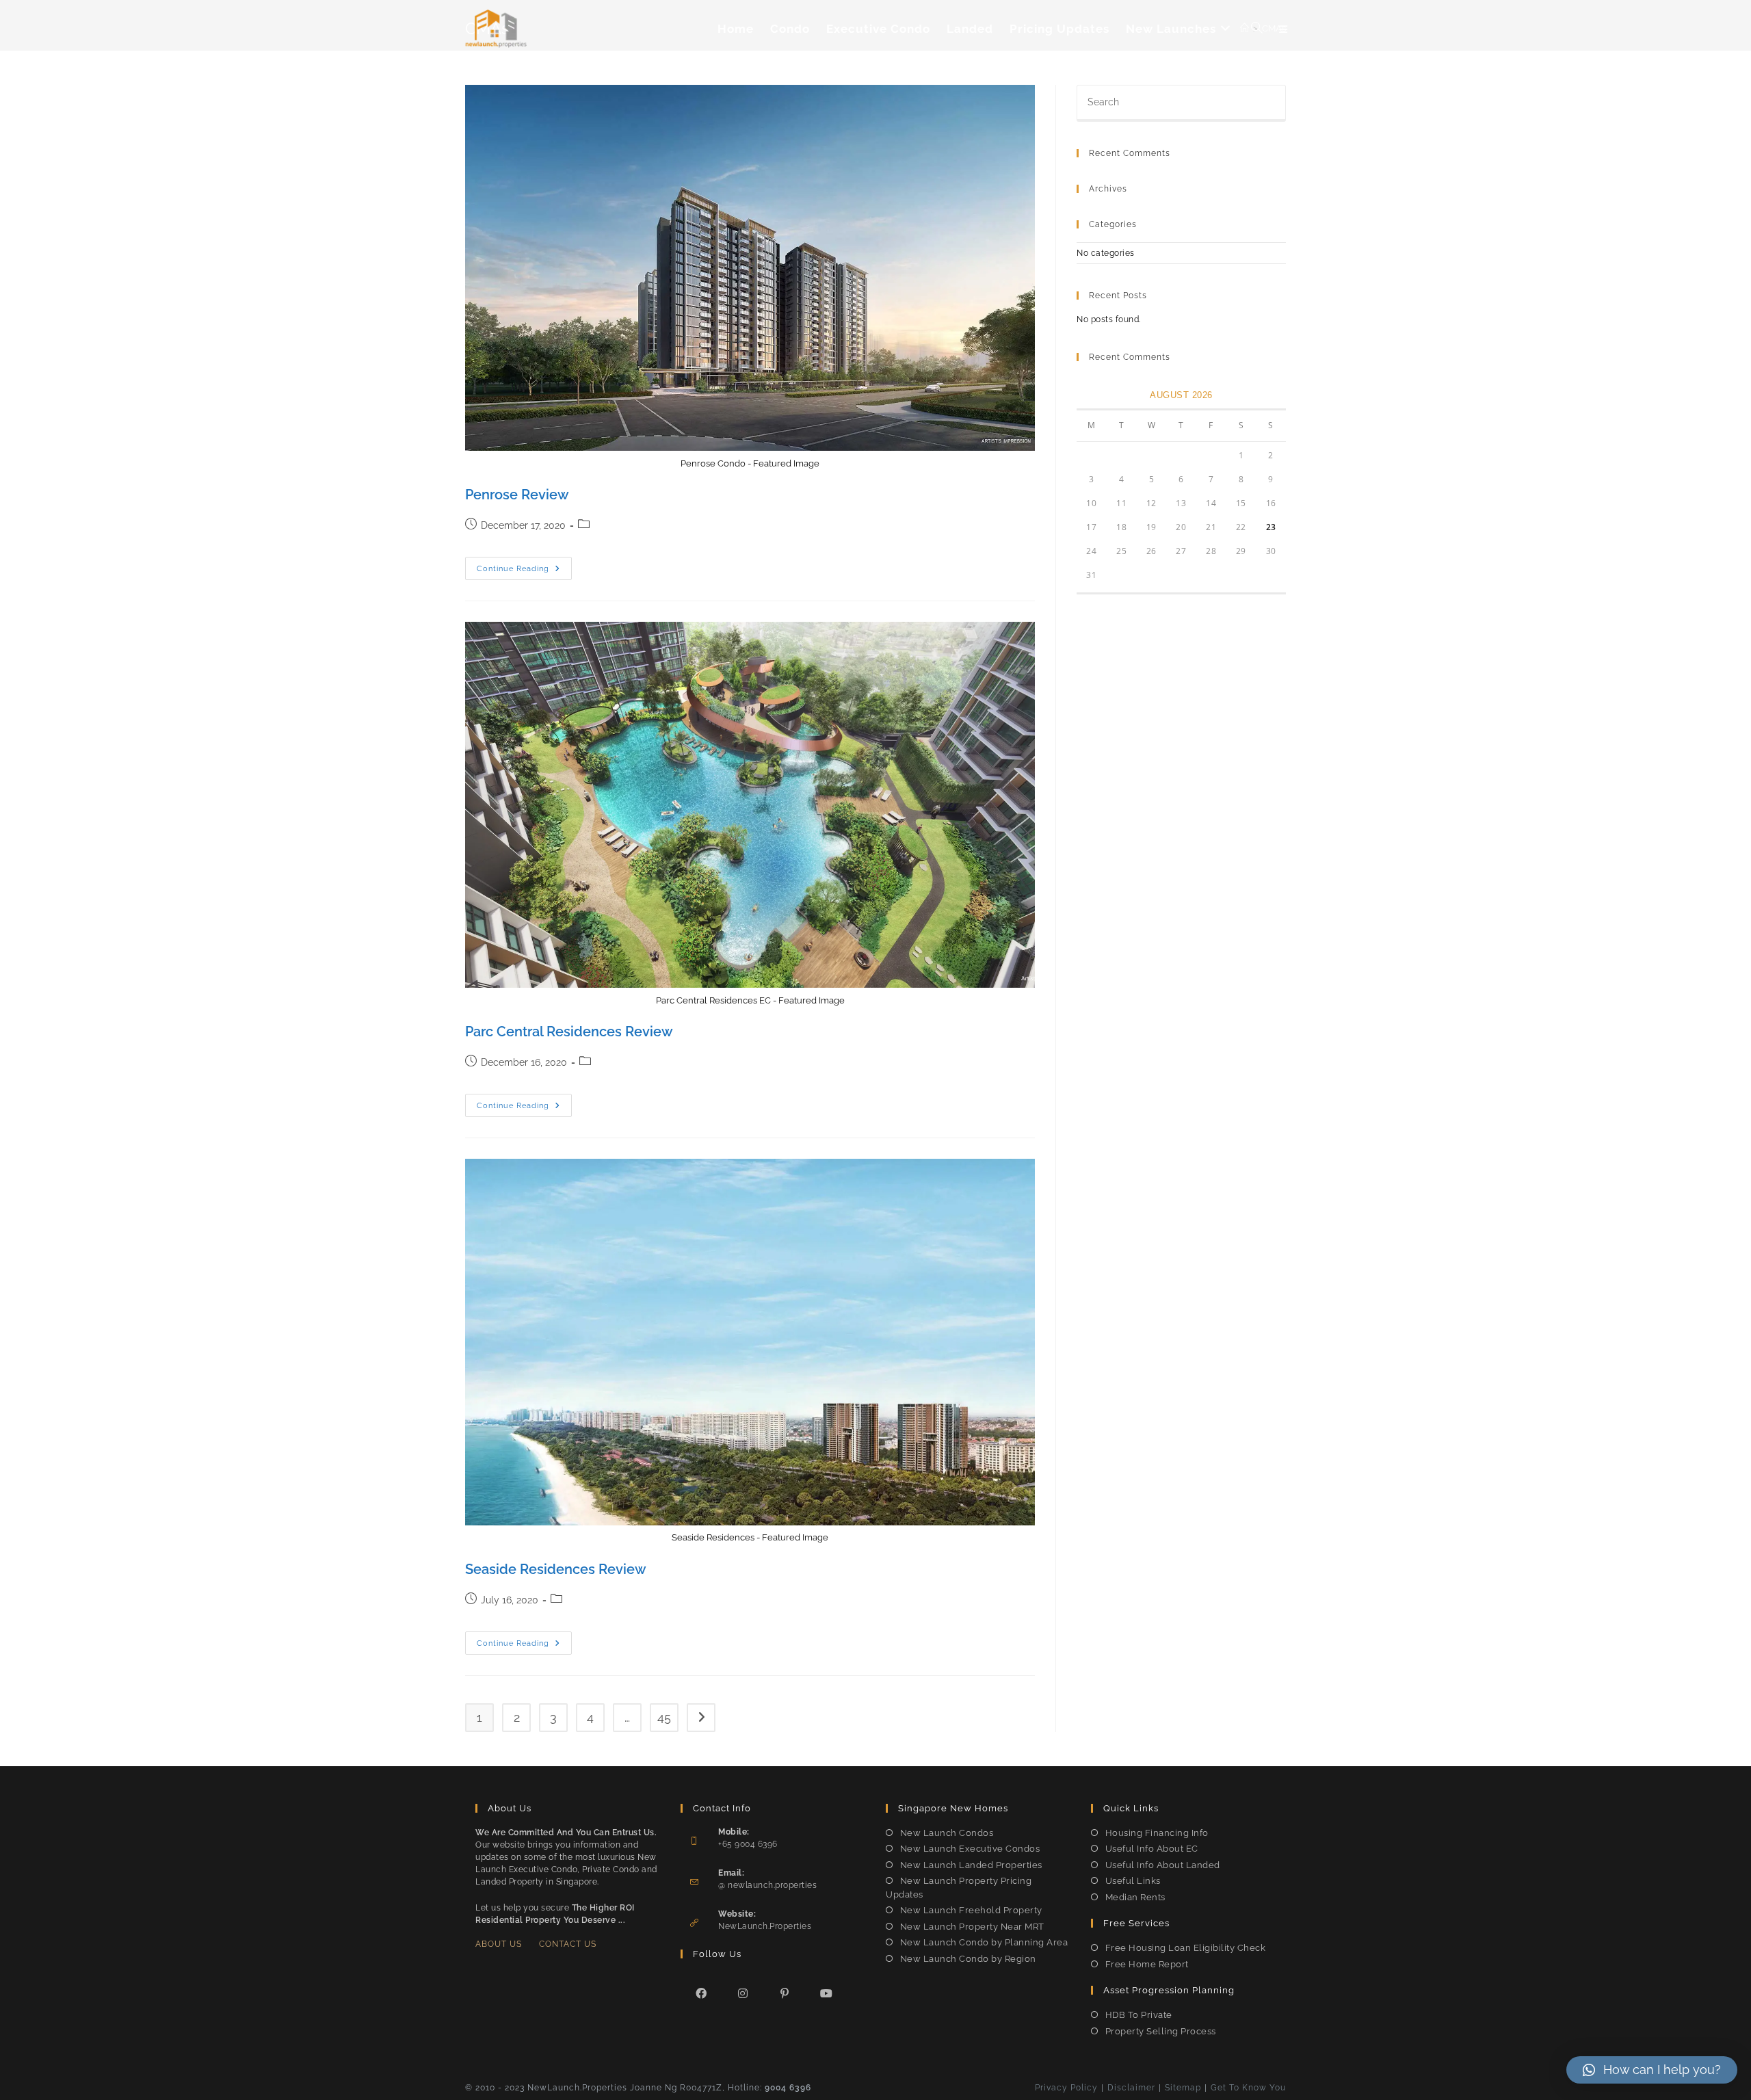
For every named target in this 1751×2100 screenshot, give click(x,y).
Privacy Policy (1066, 2088)
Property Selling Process (1161, 2031)
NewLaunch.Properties (765, 1926)
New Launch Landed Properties (971, 1865)
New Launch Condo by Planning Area (984, 1942)
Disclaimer (1131, 2088)
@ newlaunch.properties (767, 1885)
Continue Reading (524, 572)
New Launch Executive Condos (970, 1849)
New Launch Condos (947, 1833)
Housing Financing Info (1157, 1833)
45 (664, 1717)
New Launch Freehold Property (971, 1910)
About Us (499, 1944)
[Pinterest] (785, 1993)
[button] (1652, 2070)
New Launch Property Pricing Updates (959, 1888)
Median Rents (1135, 1897)
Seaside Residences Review (556, 1569)
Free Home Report (1147, 1964)
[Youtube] (827, 1993)
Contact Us (568, 1944)
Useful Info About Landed (1163, 1865)
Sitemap (1183, 2088)
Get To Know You (1248, 2088)
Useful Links (1133, 1881)
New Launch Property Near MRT (972, 1927)
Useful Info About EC (1152, 1849)
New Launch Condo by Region (968, 1959)
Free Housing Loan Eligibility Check (1185, 1948)
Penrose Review (517, 495)
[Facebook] (701, 1993)
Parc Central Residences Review (569, 1032)
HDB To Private (1139, 2015)
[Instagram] (743, 1993)
